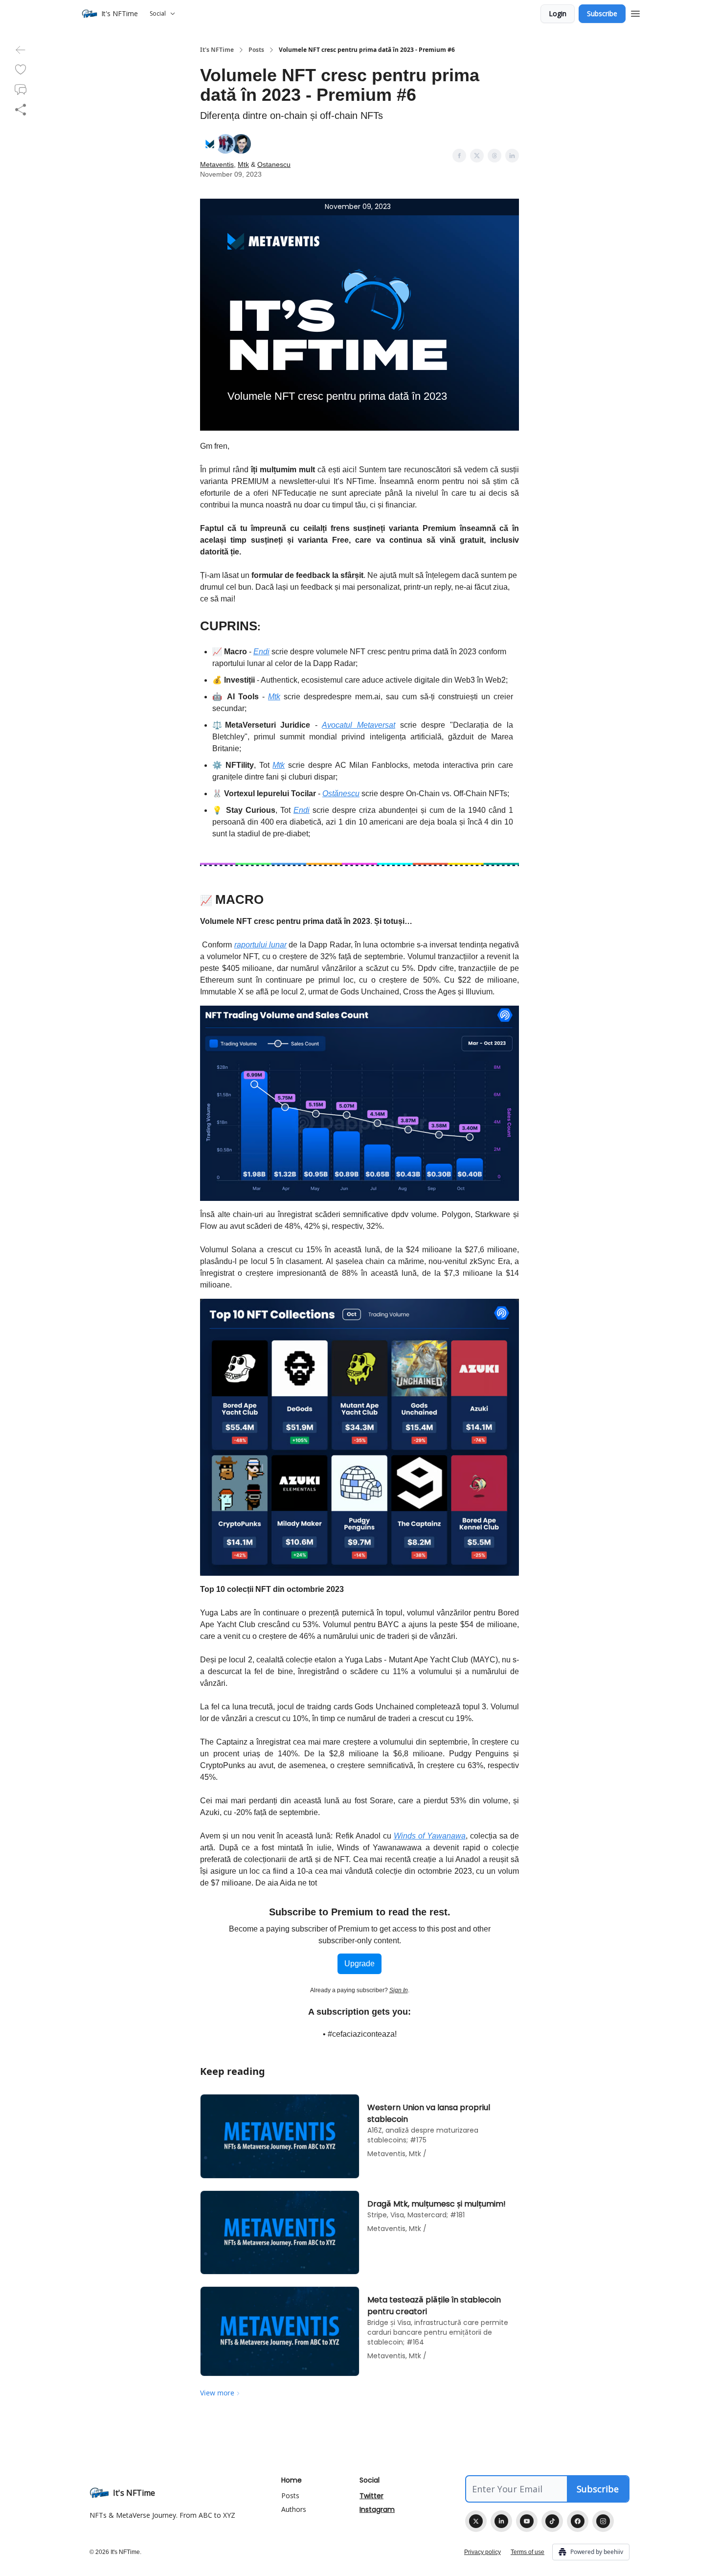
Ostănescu (341, 793)
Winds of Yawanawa (430, 1836)
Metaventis (217, 164)
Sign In (399, 1990)
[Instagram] (603, 2521)
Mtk (243, 164)
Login (558, 13)
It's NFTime (217, 50)
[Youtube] (527, 2521)
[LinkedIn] (501, 2521)
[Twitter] (476, 2521)
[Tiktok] (552, 2521)
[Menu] (635, 12)
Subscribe (602, 13)
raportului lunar (260, 945)
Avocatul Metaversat (359, 725)
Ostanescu (274, 164)
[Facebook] (578, 2521)
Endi (261, 652)
